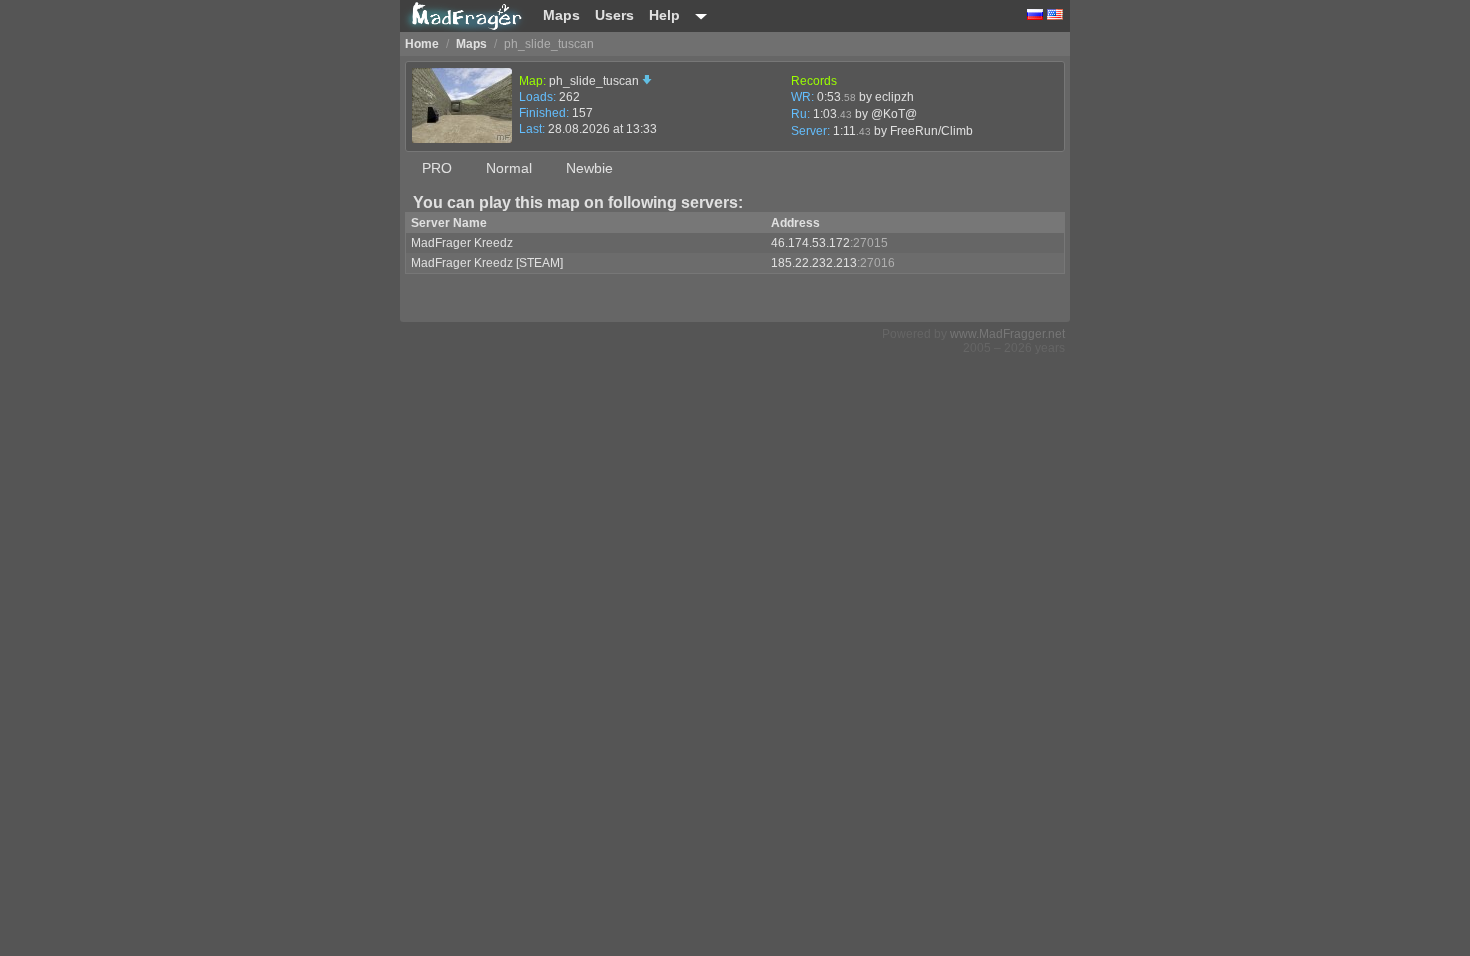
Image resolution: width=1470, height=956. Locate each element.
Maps (561, 15)
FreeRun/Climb (931, 131)
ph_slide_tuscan (595, 81)
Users (614, 15)
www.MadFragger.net (1007, 334)
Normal (509, 168)
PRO (437, 168)
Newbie (589, 168)
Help (664, 15)
